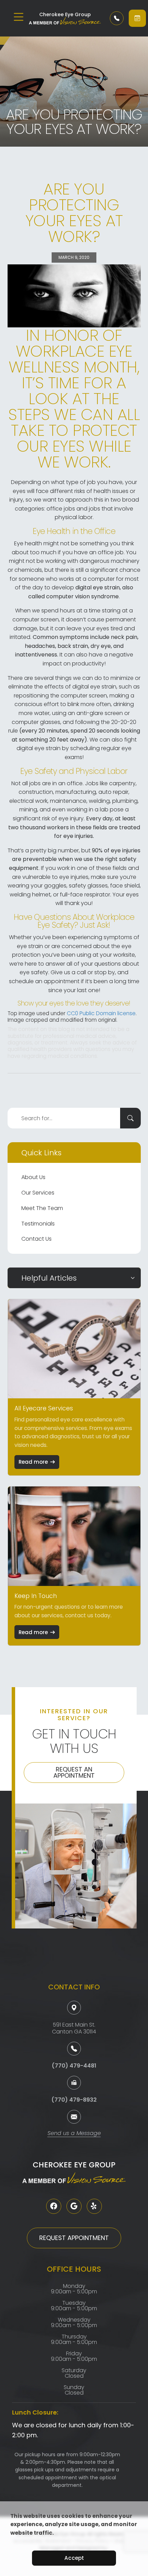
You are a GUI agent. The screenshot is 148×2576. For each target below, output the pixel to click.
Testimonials (38, 1224)
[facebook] (54, 2206)
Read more (33, 1462)
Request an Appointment (74, 1772)
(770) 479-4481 (74, 2066)
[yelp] (94, 2206)
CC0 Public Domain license (101, 1013)
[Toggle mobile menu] (19, 17)
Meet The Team (42, 1208)
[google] (74, 2206)
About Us (33, 1177)
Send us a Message (74, 2134)
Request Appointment (74, 2238)
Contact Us (36, 1239)
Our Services (38, 1193)
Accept (74, 2558)
